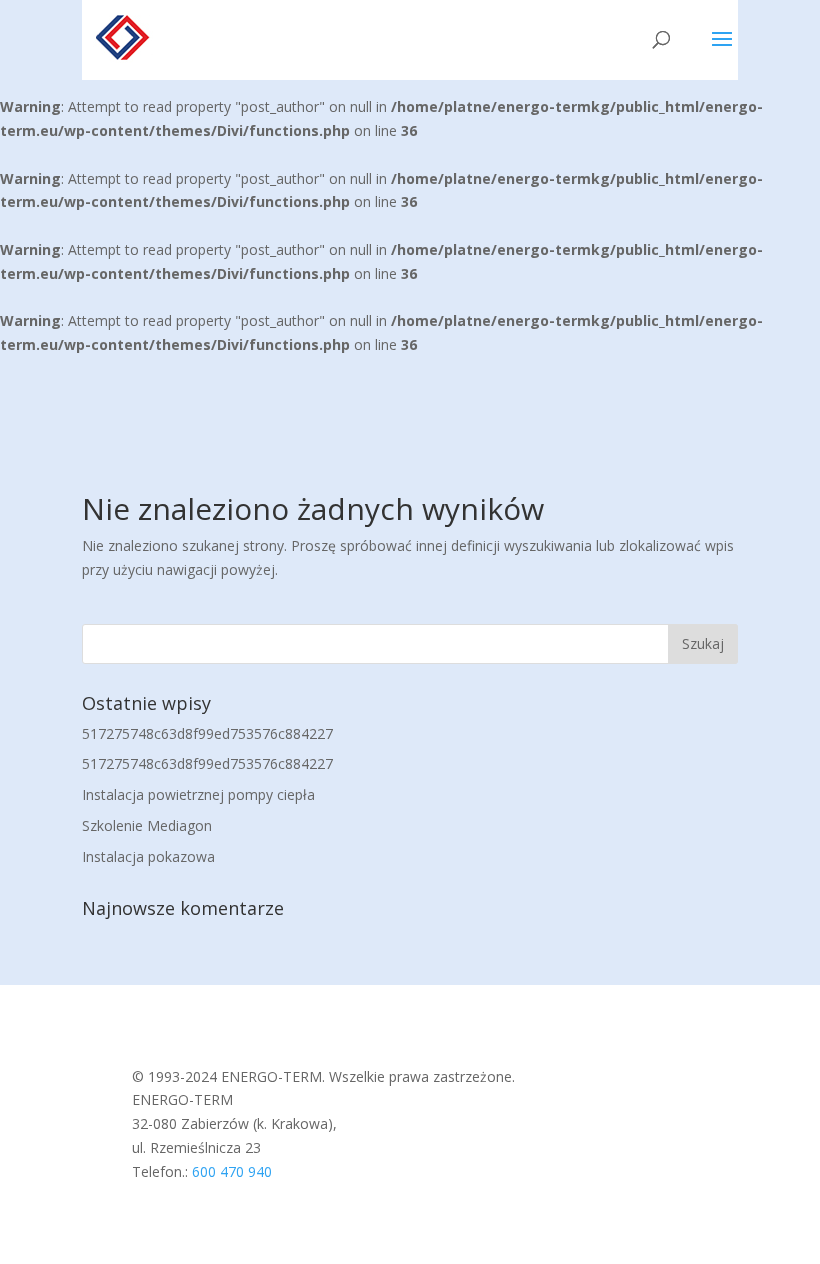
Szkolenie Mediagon (147, 825)
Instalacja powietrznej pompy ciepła (198, 794)
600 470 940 (232, 1171)
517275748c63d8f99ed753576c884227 (207, 733)
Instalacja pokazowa (148, 856)
